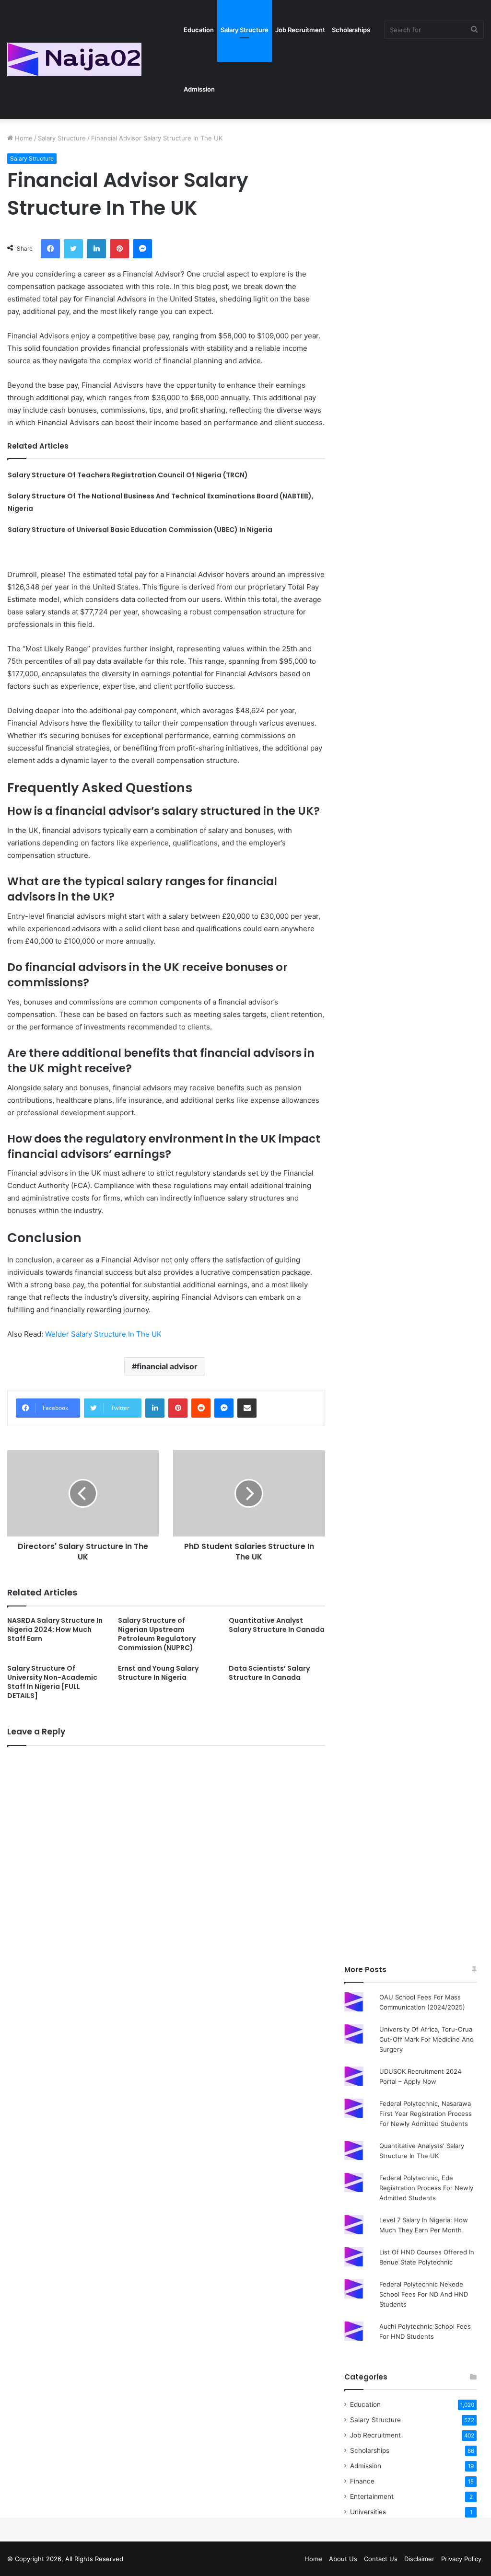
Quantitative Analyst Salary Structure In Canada (277, 1625)
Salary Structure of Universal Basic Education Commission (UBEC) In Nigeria (140, 530)
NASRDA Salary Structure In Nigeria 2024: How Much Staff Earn (55, 1629)
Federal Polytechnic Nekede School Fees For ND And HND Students (424, 2294)
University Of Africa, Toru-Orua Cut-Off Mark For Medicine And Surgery (427, 2039)
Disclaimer (419, 2559)
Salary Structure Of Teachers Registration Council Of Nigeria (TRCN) (128, 475)
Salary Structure (245, 30)
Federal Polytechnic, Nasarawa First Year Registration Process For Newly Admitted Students (426, 2114)
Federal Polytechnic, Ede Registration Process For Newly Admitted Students (426, 2188)
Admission (199, 89)
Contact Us (381, 2559)
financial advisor (167, 1366)
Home (23, 138)
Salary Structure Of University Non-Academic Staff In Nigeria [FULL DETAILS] (52, 1682)
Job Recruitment (300, 30)
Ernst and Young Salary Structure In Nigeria (158, 1673)
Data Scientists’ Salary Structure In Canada (269, 1673)
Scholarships (351, 30)
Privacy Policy (461, 2559)
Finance (362, 2481)
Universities (368, 2512)
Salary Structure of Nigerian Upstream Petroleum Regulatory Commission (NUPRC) (157, 1634)
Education (199, 30)
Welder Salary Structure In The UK (103, 1334)
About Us (343, 2559)
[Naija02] (74, 59)
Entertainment (372, 2496)
